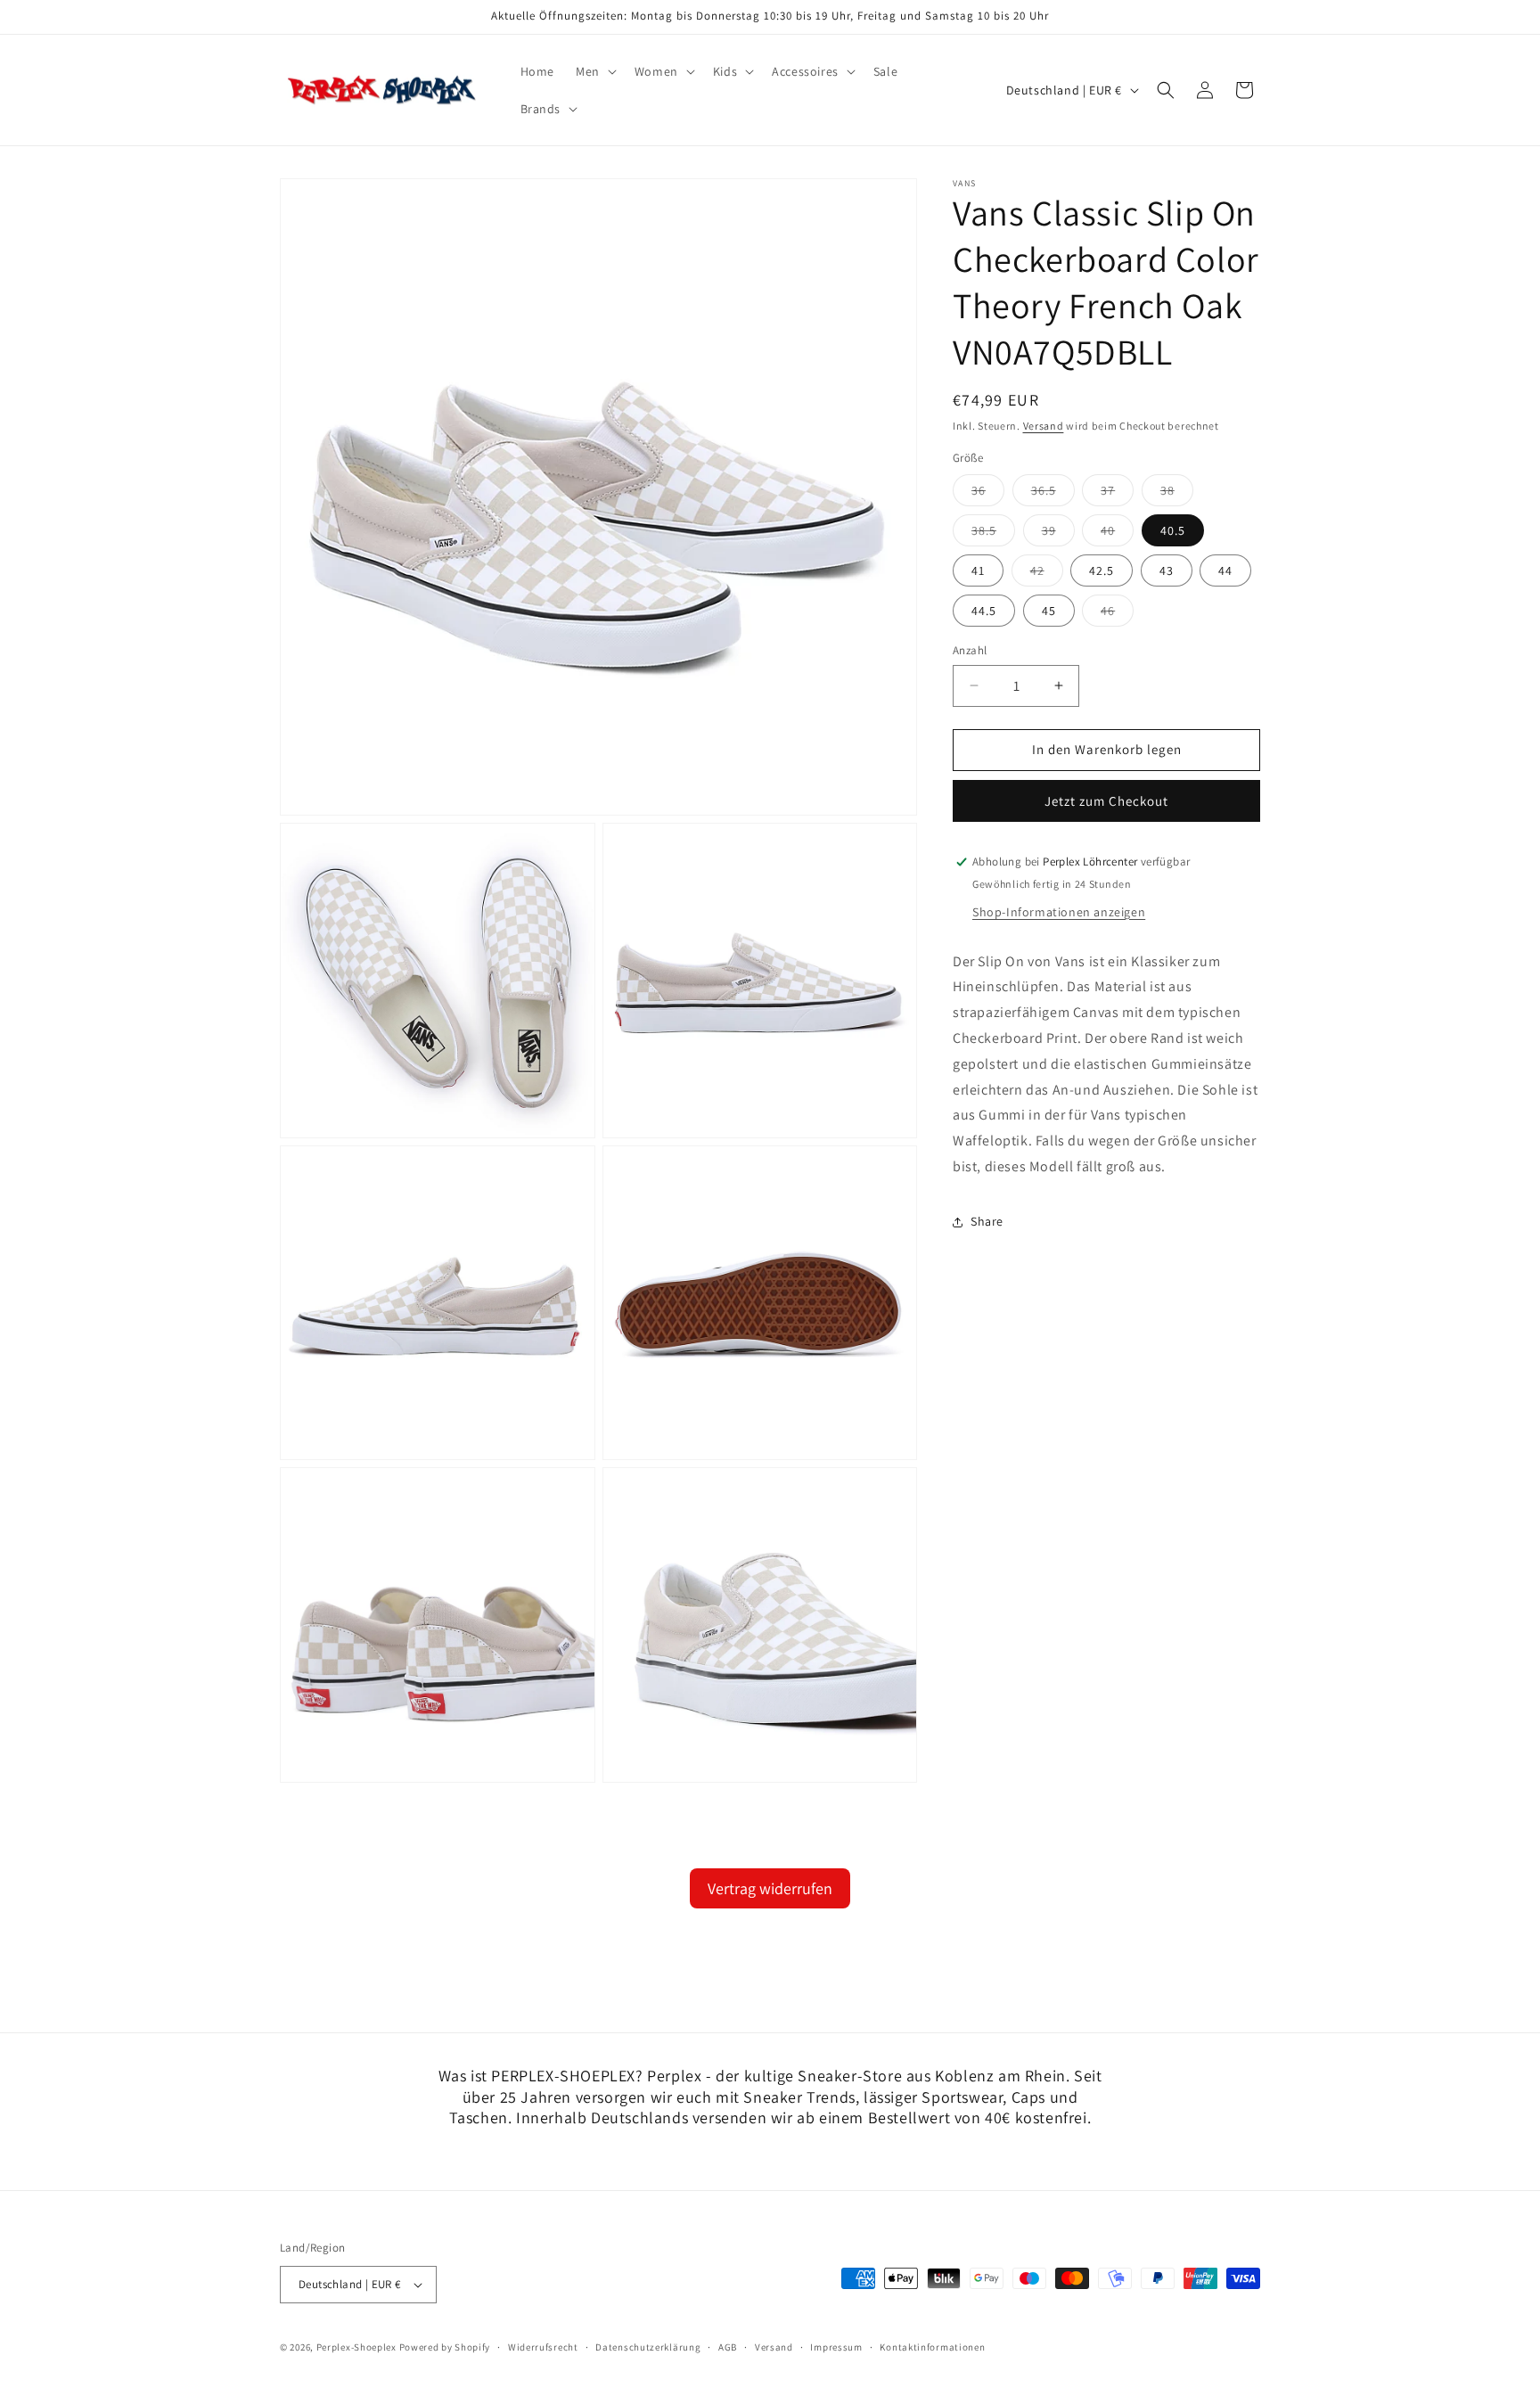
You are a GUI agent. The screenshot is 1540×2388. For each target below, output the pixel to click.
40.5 (1173, 530)
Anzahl (970, 650)
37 (1117, 494)
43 (1167, 570)
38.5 (993, 534)
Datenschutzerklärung (648, 2347)
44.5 (984, 611)
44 (1225, 570)
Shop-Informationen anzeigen (1059, 912)
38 (1177, 494)
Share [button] (987, 1221)
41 (978, 570)
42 (1047, 574)
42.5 (1102, 570)
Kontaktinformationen (932, 2347)
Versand (1044, 426)
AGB (728, 2347)
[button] (594, 71)
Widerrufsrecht (543, 2347)
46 (1117, 614)
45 (1049, 611)
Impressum (836, 2347)
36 (988, 494)
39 (1058, 534)
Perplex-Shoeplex (356, 2347)
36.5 (1053, 494)
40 (1117, 534)
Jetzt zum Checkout (1106, 801)
